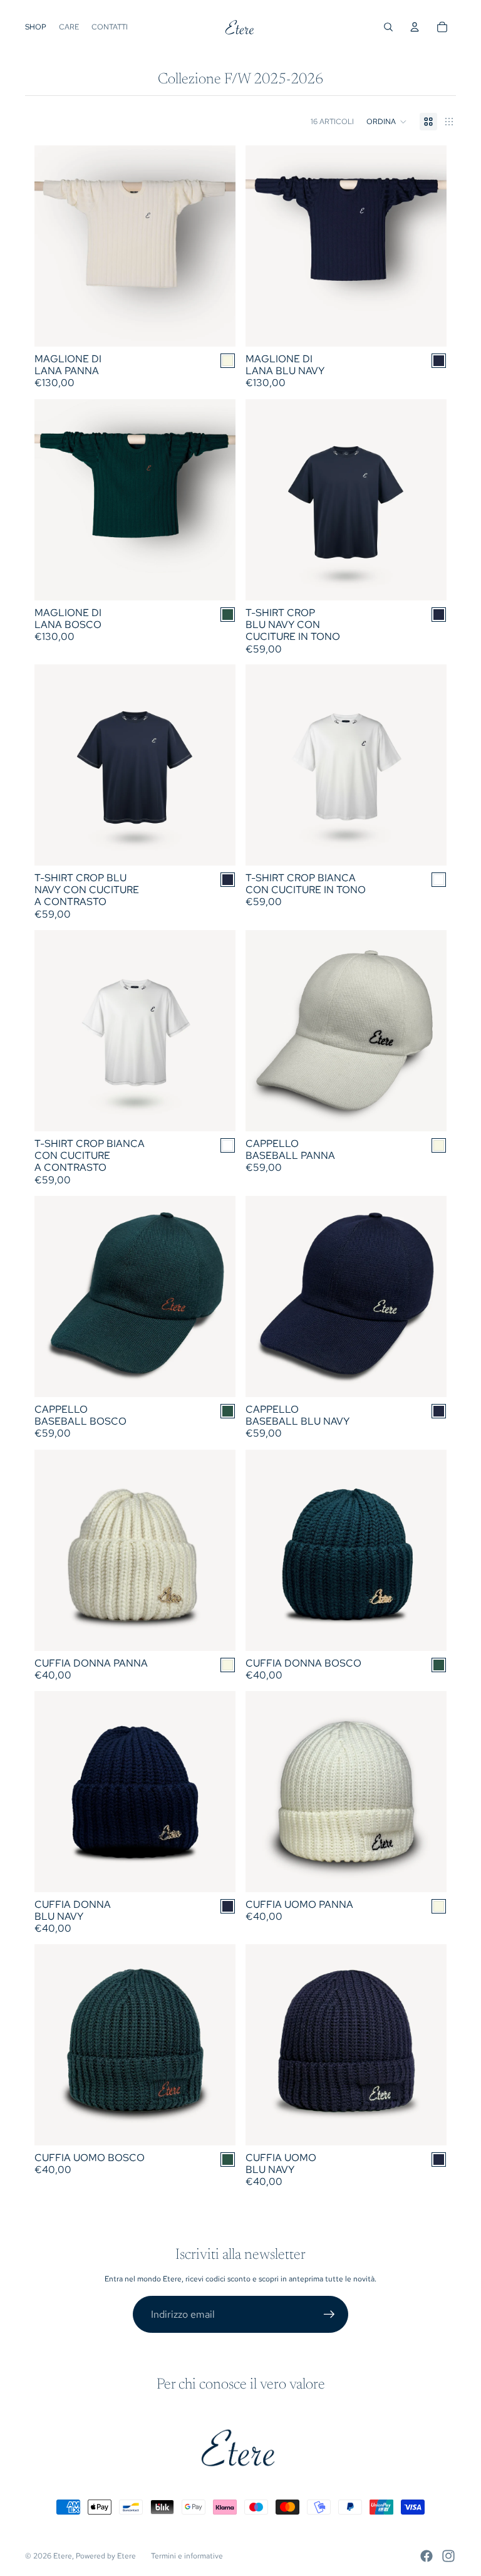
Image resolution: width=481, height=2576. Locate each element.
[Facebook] (427, 2556)
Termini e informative (187, 2556)
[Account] (415, 27)
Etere (63, 2556)
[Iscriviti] (329, 2315)
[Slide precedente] (53, 246)
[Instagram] (448, 2556)
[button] (387, 122)
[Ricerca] (388, 27)
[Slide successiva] (217, 246)
